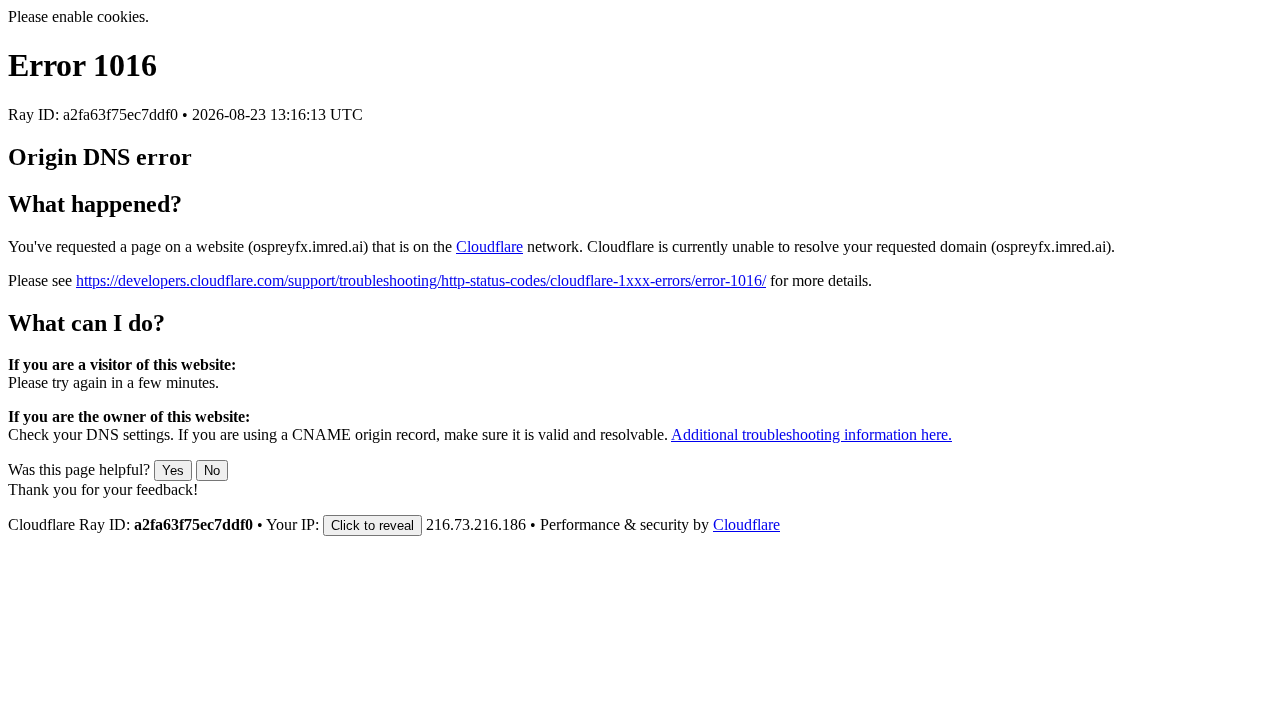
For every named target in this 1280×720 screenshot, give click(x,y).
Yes (173, 470)
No (212, 470)
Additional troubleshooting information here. (811, 434)
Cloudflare (489, 246)
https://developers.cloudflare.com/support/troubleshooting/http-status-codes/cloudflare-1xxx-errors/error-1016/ (421, 280)
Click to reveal (372, 525)
